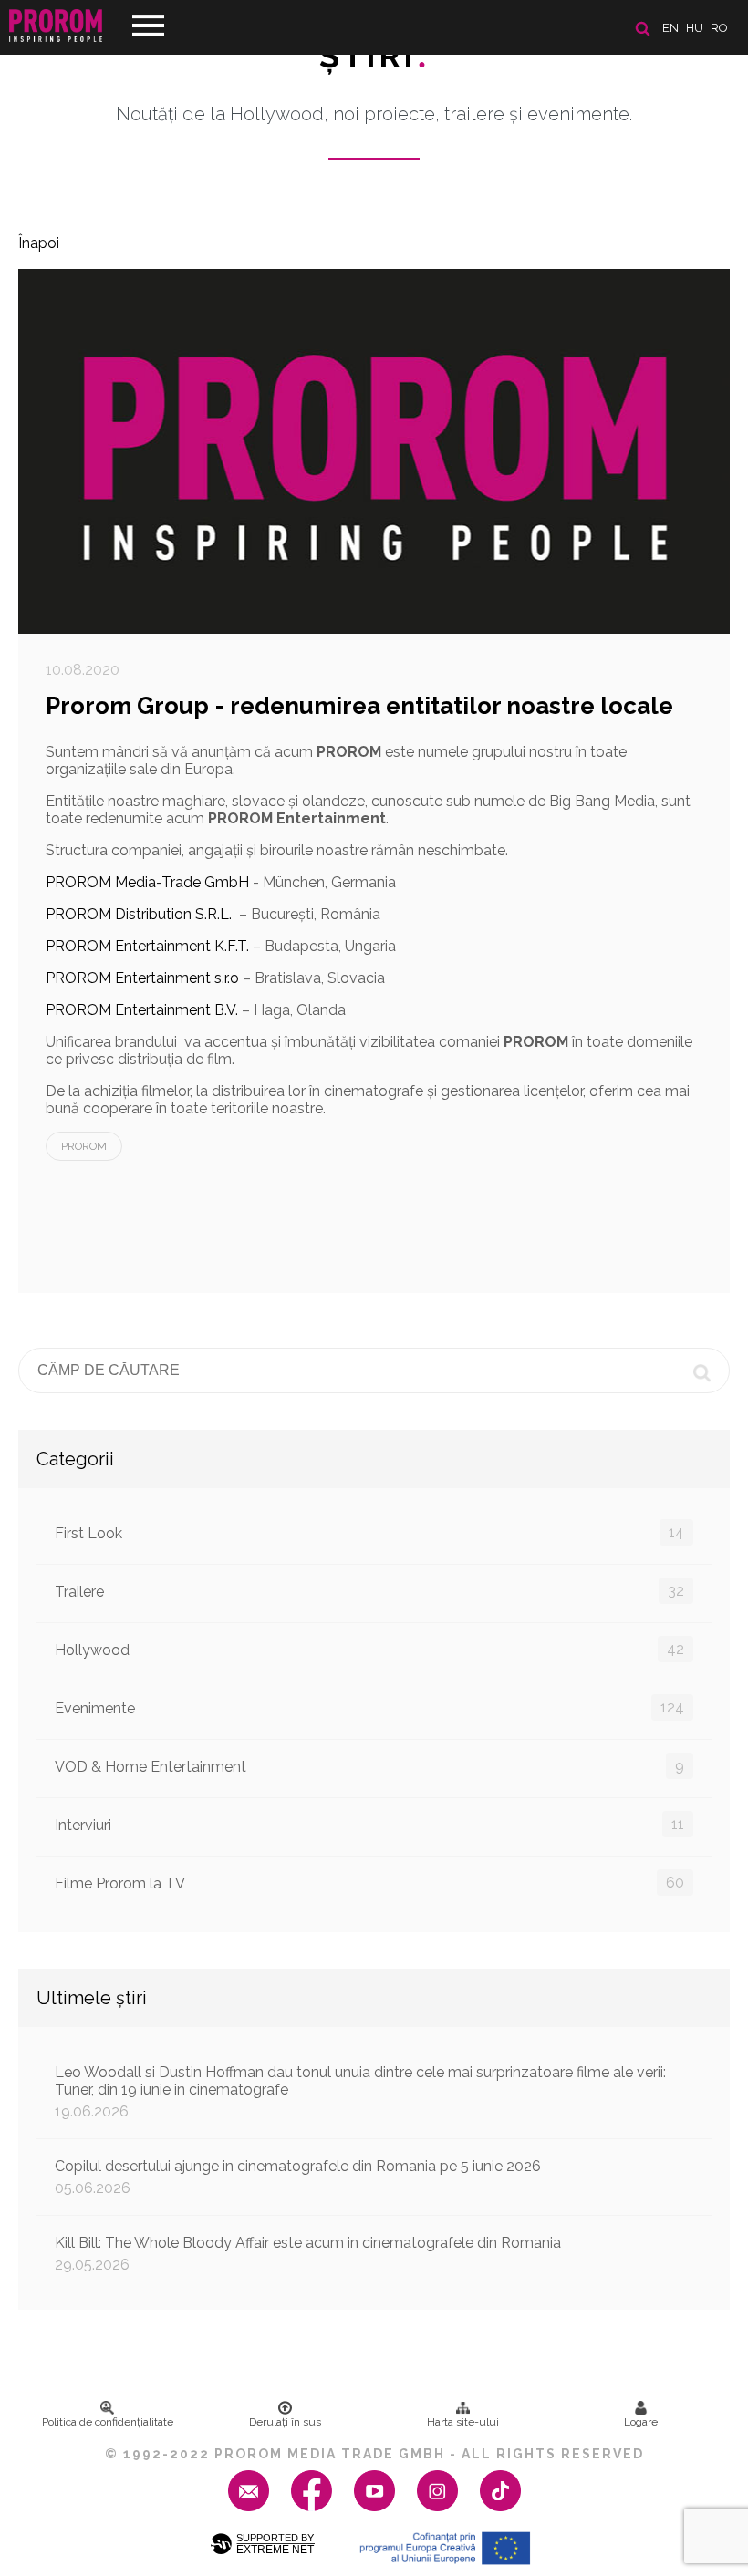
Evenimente (369, 1708)
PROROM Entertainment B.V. (142, 1010)
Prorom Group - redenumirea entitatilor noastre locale (359, 706)
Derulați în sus (285, 2422)
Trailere (369, 1591)
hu (695, 28)
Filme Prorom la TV (369, 1883)
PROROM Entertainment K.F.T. (147, 946)
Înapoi (39, 243)
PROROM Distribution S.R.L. (139, 914)
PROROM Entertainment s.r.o (142, 978)
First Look (369, 1533)
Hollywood (369, 1650)
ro (719, 28)
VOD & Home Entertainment (369, 1766)
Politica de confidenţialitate (108, 2422)
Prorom (84, 1146)
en (670, 28)
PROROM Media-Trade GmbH (147, 882)
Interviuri (369, 1825)
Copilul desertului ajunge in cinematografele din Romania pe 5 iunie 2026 (298, 2177)
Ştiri (374, 56)
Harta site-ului (463, 2422)
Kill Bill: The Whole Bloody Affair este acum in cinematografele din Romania (308, 2254)
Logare (641, 2422)
